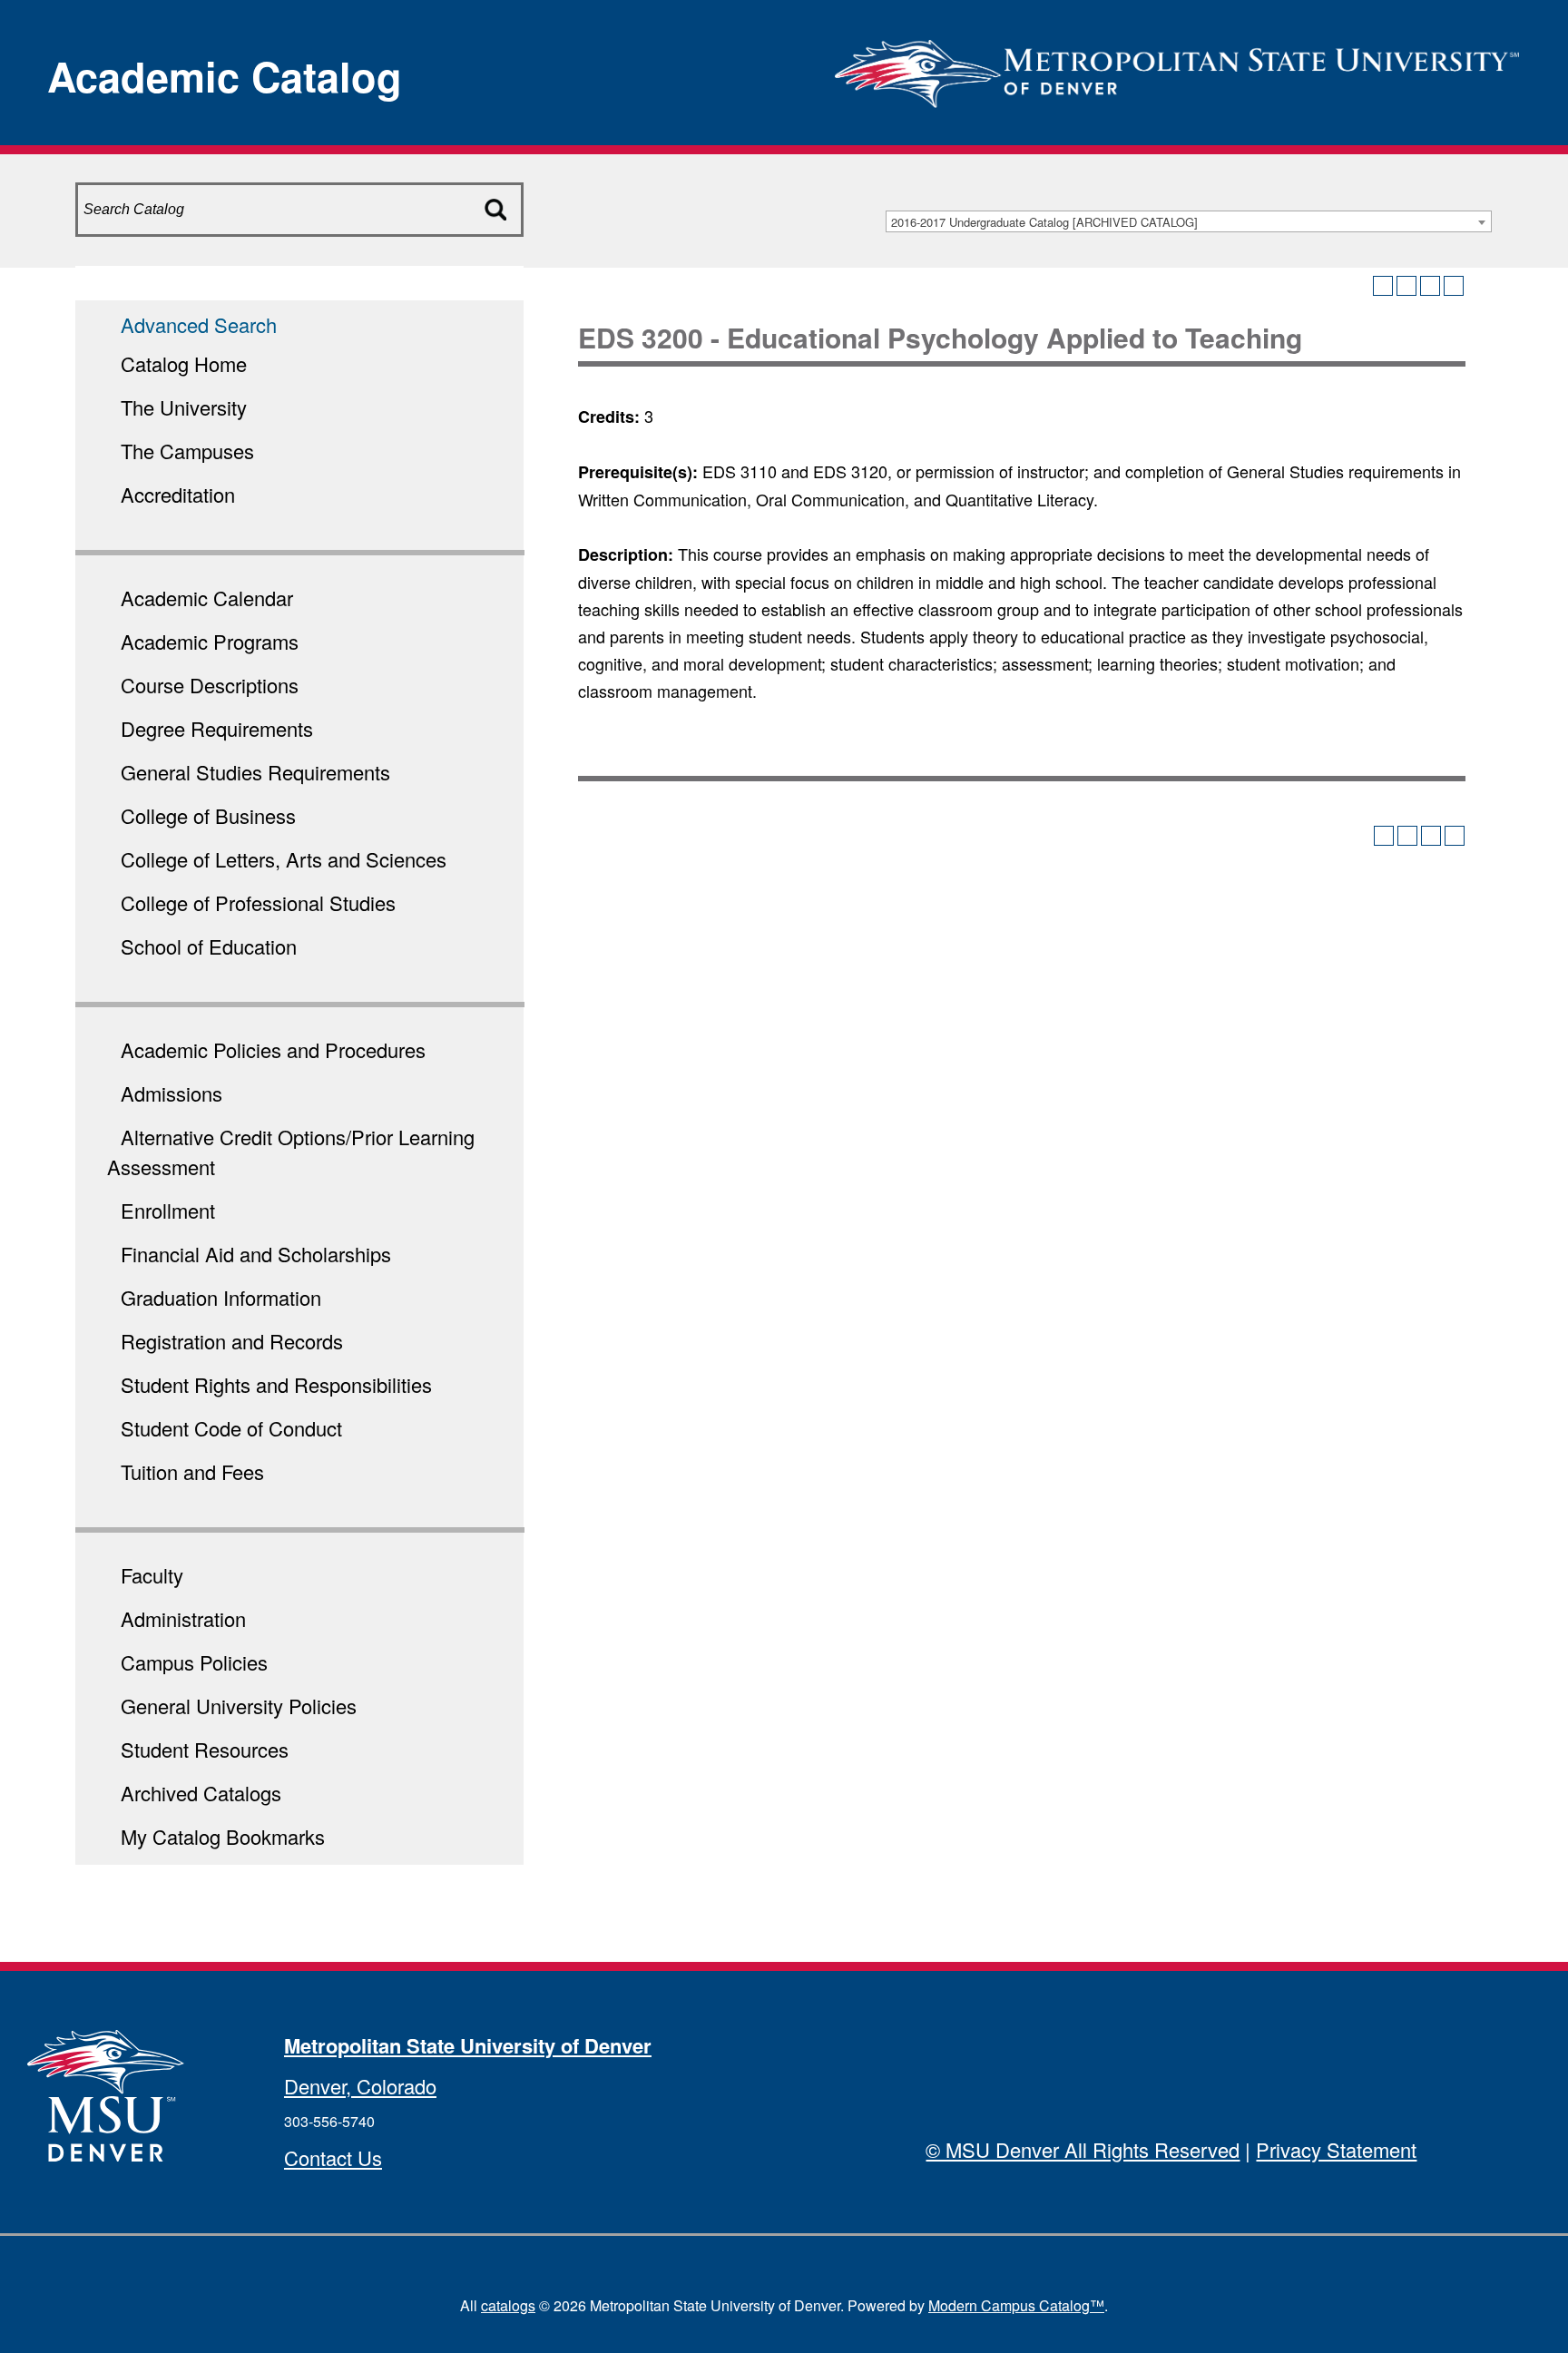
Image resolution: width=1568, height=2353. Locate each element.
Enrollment (168, 1210)
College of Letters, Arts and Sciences (284, 859)
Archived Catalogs (201, 1793)
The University (184, 407)
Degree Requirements (217, 728)
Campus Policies (194, 1662)
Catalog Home (184, 363)
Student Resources (205, 1749)
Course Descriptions (210, 685)
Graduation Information (221, 1297)
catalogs (508, 2305)
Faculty (152, 1575)
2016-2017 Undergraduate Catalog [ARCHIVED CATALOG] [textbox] (1044, 222)
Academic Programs (210, 641)
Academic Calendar (207, 598)
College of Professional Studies (258, 902)
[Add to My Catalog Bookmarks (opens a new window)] (1383, 286)
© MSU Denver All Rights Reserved (1083, 2149)
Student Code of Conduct (231, 1428)
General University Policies (239, 1706)
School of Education (209, 946)
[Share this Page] (1406, 286)
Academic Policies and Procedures (273, 1049)
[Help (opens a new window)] (1454, 286)
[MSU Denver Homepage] (1177, 68)
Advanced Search (199, 324)
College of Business (208, 815)
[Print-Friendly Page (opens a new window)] (1430, 286)
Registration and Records (232, 1341)
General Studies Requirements (255, 772)
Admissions (171, 1093)
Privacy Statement (1336, 2149)
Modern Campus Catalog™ (1016, 2305)
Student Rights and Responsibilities (276, 1384)
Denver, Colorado (360, 2086)
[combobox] (1189, 221)
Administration (183, 1618)
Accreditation (178, 494)
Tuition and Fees (192, 1471)
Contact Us (333, 2157)
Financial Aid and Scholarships (256, 1254)
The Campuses (187, 451)
